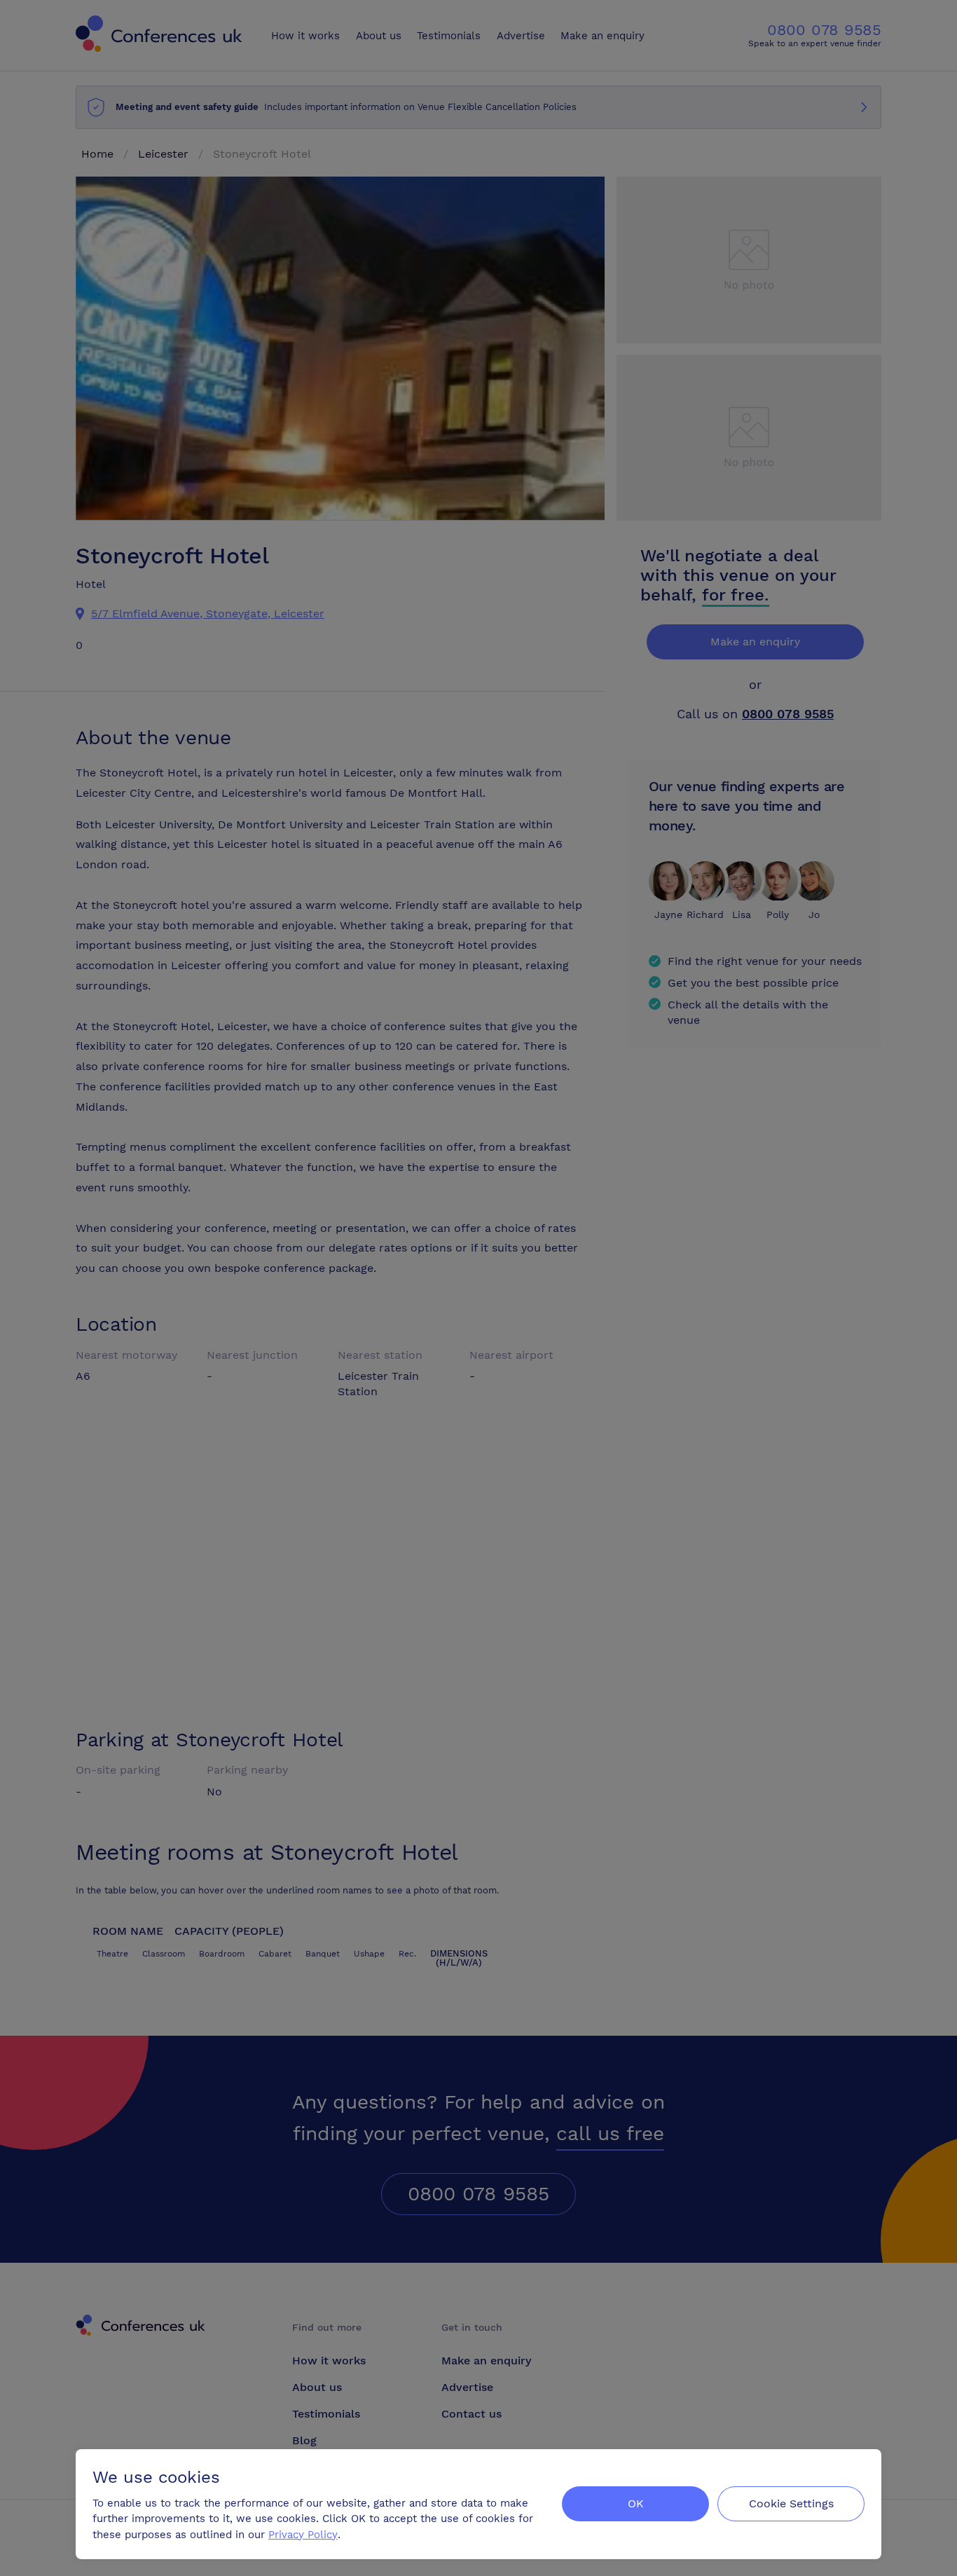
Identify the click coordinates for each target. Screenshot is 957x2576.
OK (636, 2503)
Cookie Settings (791, 2503)
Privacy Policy (303, 2535)
